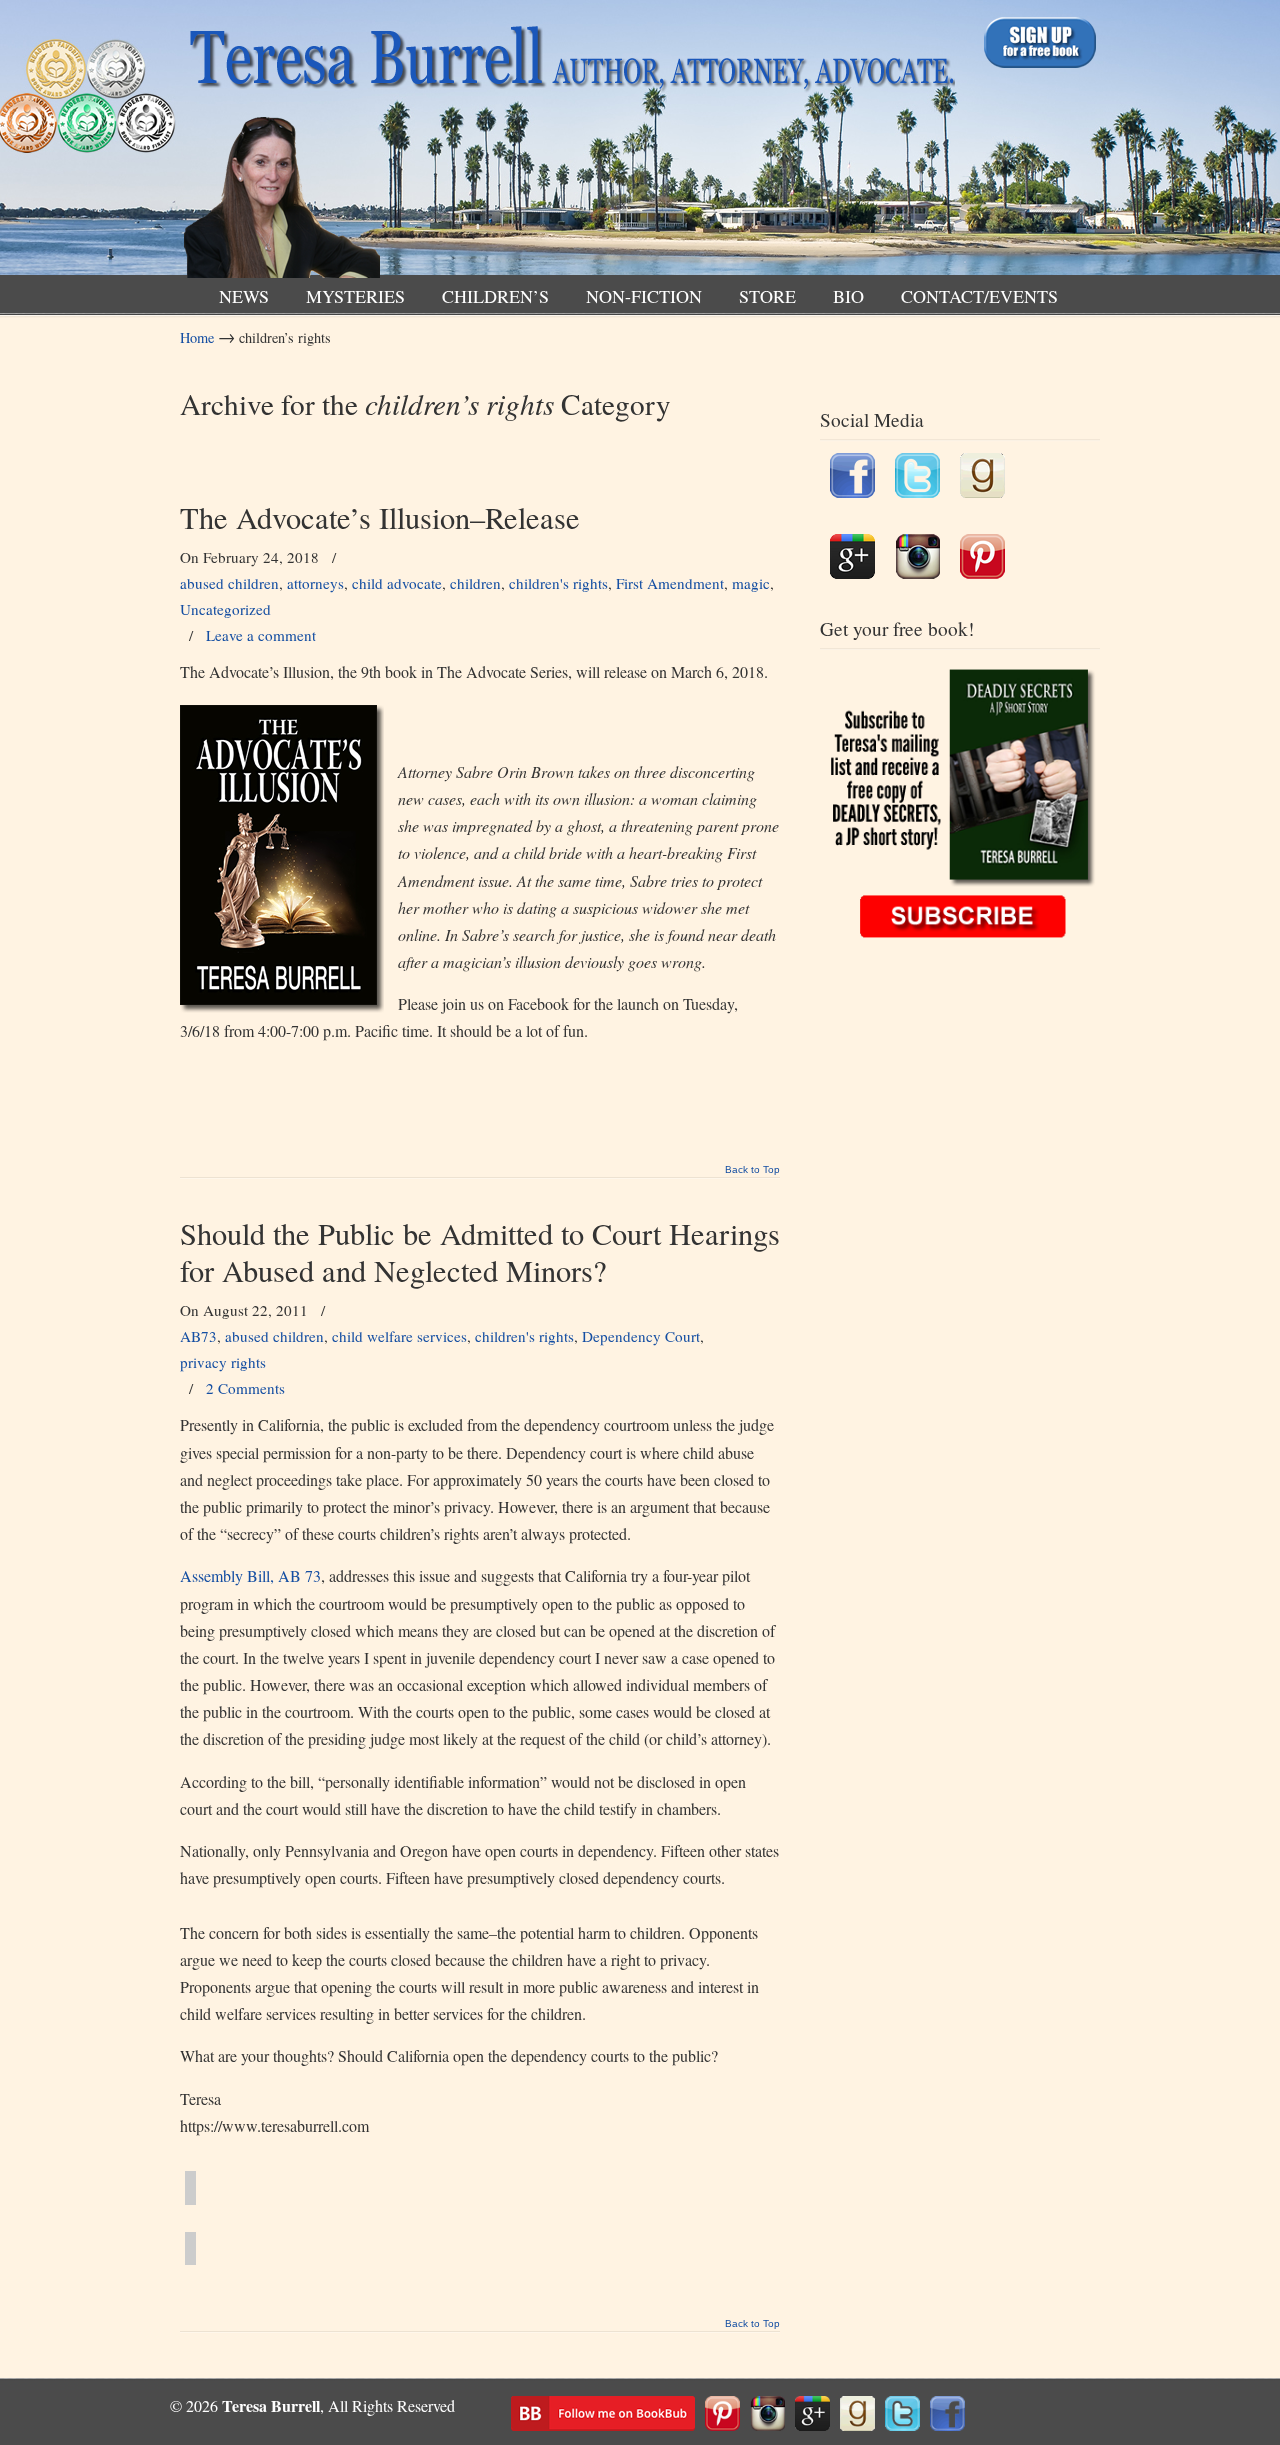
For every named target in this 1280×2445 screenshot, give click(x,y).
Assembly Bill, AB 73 (250, 1575)
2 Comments (245, 1388)
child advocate (397, 583)
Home (197, 337)
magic (751, 583)
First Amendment (670, 583)
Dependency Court (641, 1336)
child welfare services (399, 1336)
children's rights (558, 583)
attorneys (315, 583)
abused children (229, 583)
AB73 (198, 1336)
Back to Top (752, 1170)
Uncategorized (225, 609)
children (475, 583)
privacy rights (223, 1362)
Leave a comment (261, 635)
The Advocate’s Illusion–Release (380, 517)
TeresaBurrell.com (567, 143)
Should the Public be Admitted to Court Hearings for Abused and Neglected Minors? (480, 1251)
